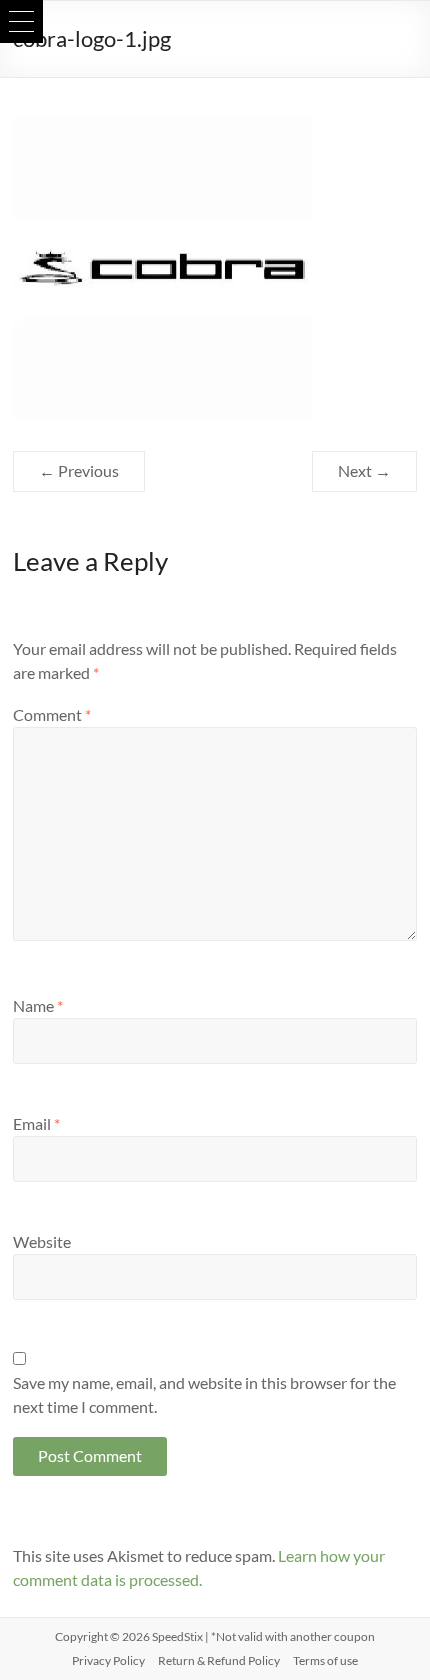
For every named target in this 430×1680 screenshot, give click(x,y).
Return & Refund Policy (219, 1660)
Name (38, 1005)
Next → (364, 470)
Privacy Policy (108, 1660)
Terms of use (325, 1660)
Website (42, 1241)
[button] (21, 21)
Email (36, 1123)
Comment (52, 714)
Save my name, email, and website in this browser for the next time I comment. (204, 1394)
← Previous (79, 470)
